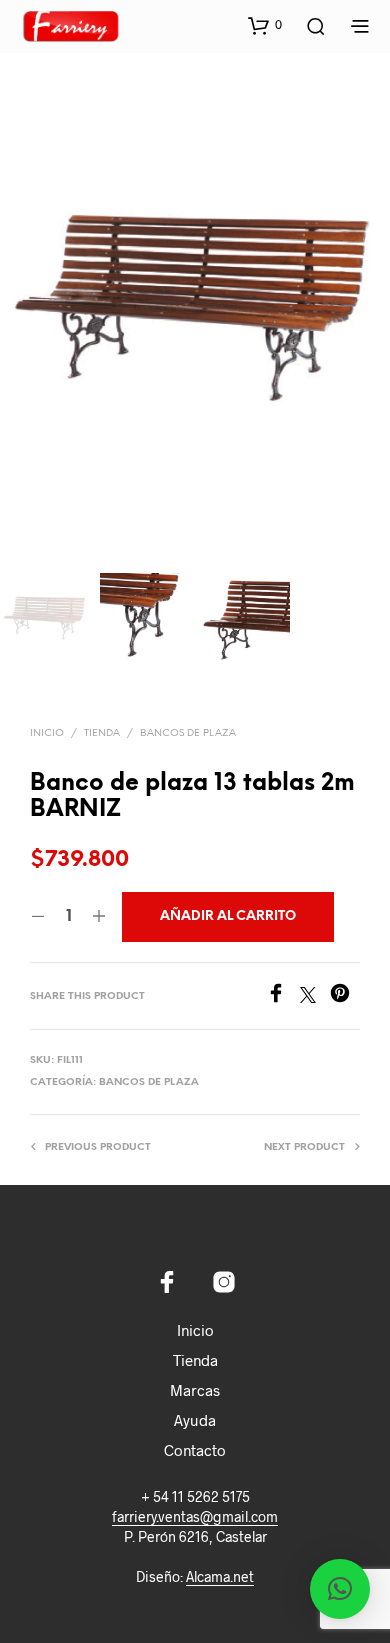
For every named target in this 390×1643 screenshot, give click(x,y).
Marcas (195, 1390)
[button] (265, 25)
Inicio (47, 733)
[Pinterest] (345, 996)
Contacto (195, 1450)
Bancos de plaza (188, 733)
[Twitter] (315, 996)
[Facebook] (283, 996)
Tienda (102, 733)
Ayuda (195, 1420)
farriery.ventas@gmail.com (195, 1517)
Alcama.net (220, 1577)
